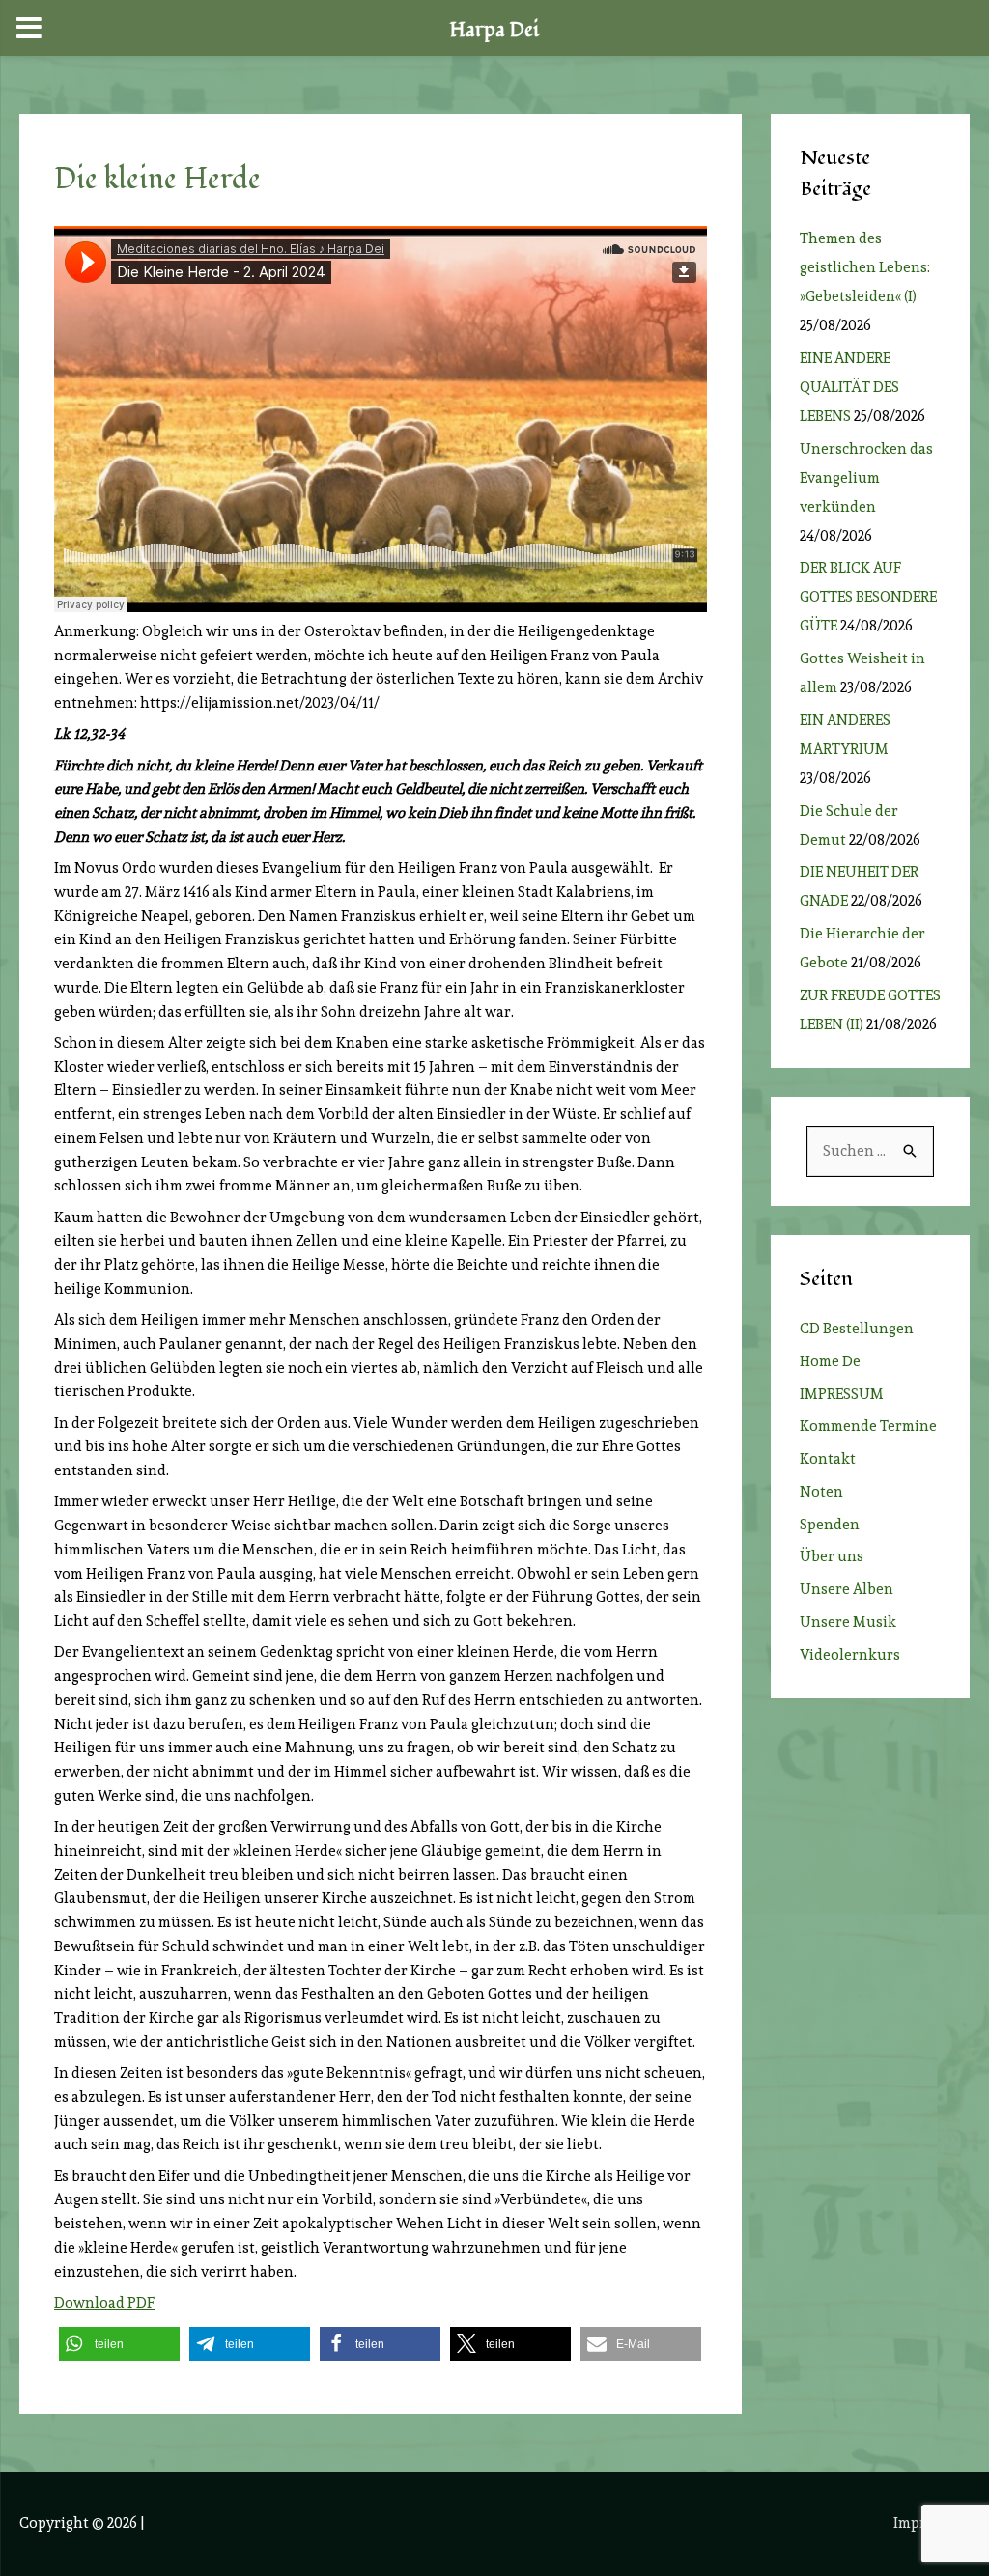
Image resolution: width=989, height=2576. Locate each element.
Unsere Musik (848, 1622)
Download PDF (104, 2303)
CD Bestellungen (857, 1329)
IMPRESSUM (842, 1394)
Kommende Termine (868, 1426)
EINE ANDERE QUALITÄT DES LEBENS (849, 387)
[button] (119, 2344)
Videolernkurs (850, 1655)
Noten (821, 1492)
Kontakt (828, 1459)
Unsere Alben (847, 1589)
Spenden (830, 1525)
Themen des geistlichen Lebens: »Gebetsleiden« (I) (865, 267)
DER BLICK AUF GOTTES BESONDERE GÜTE (868, 597)
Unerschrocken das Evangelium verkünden (866, 478)
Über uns (832, 1556)
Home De (830, 1361)
